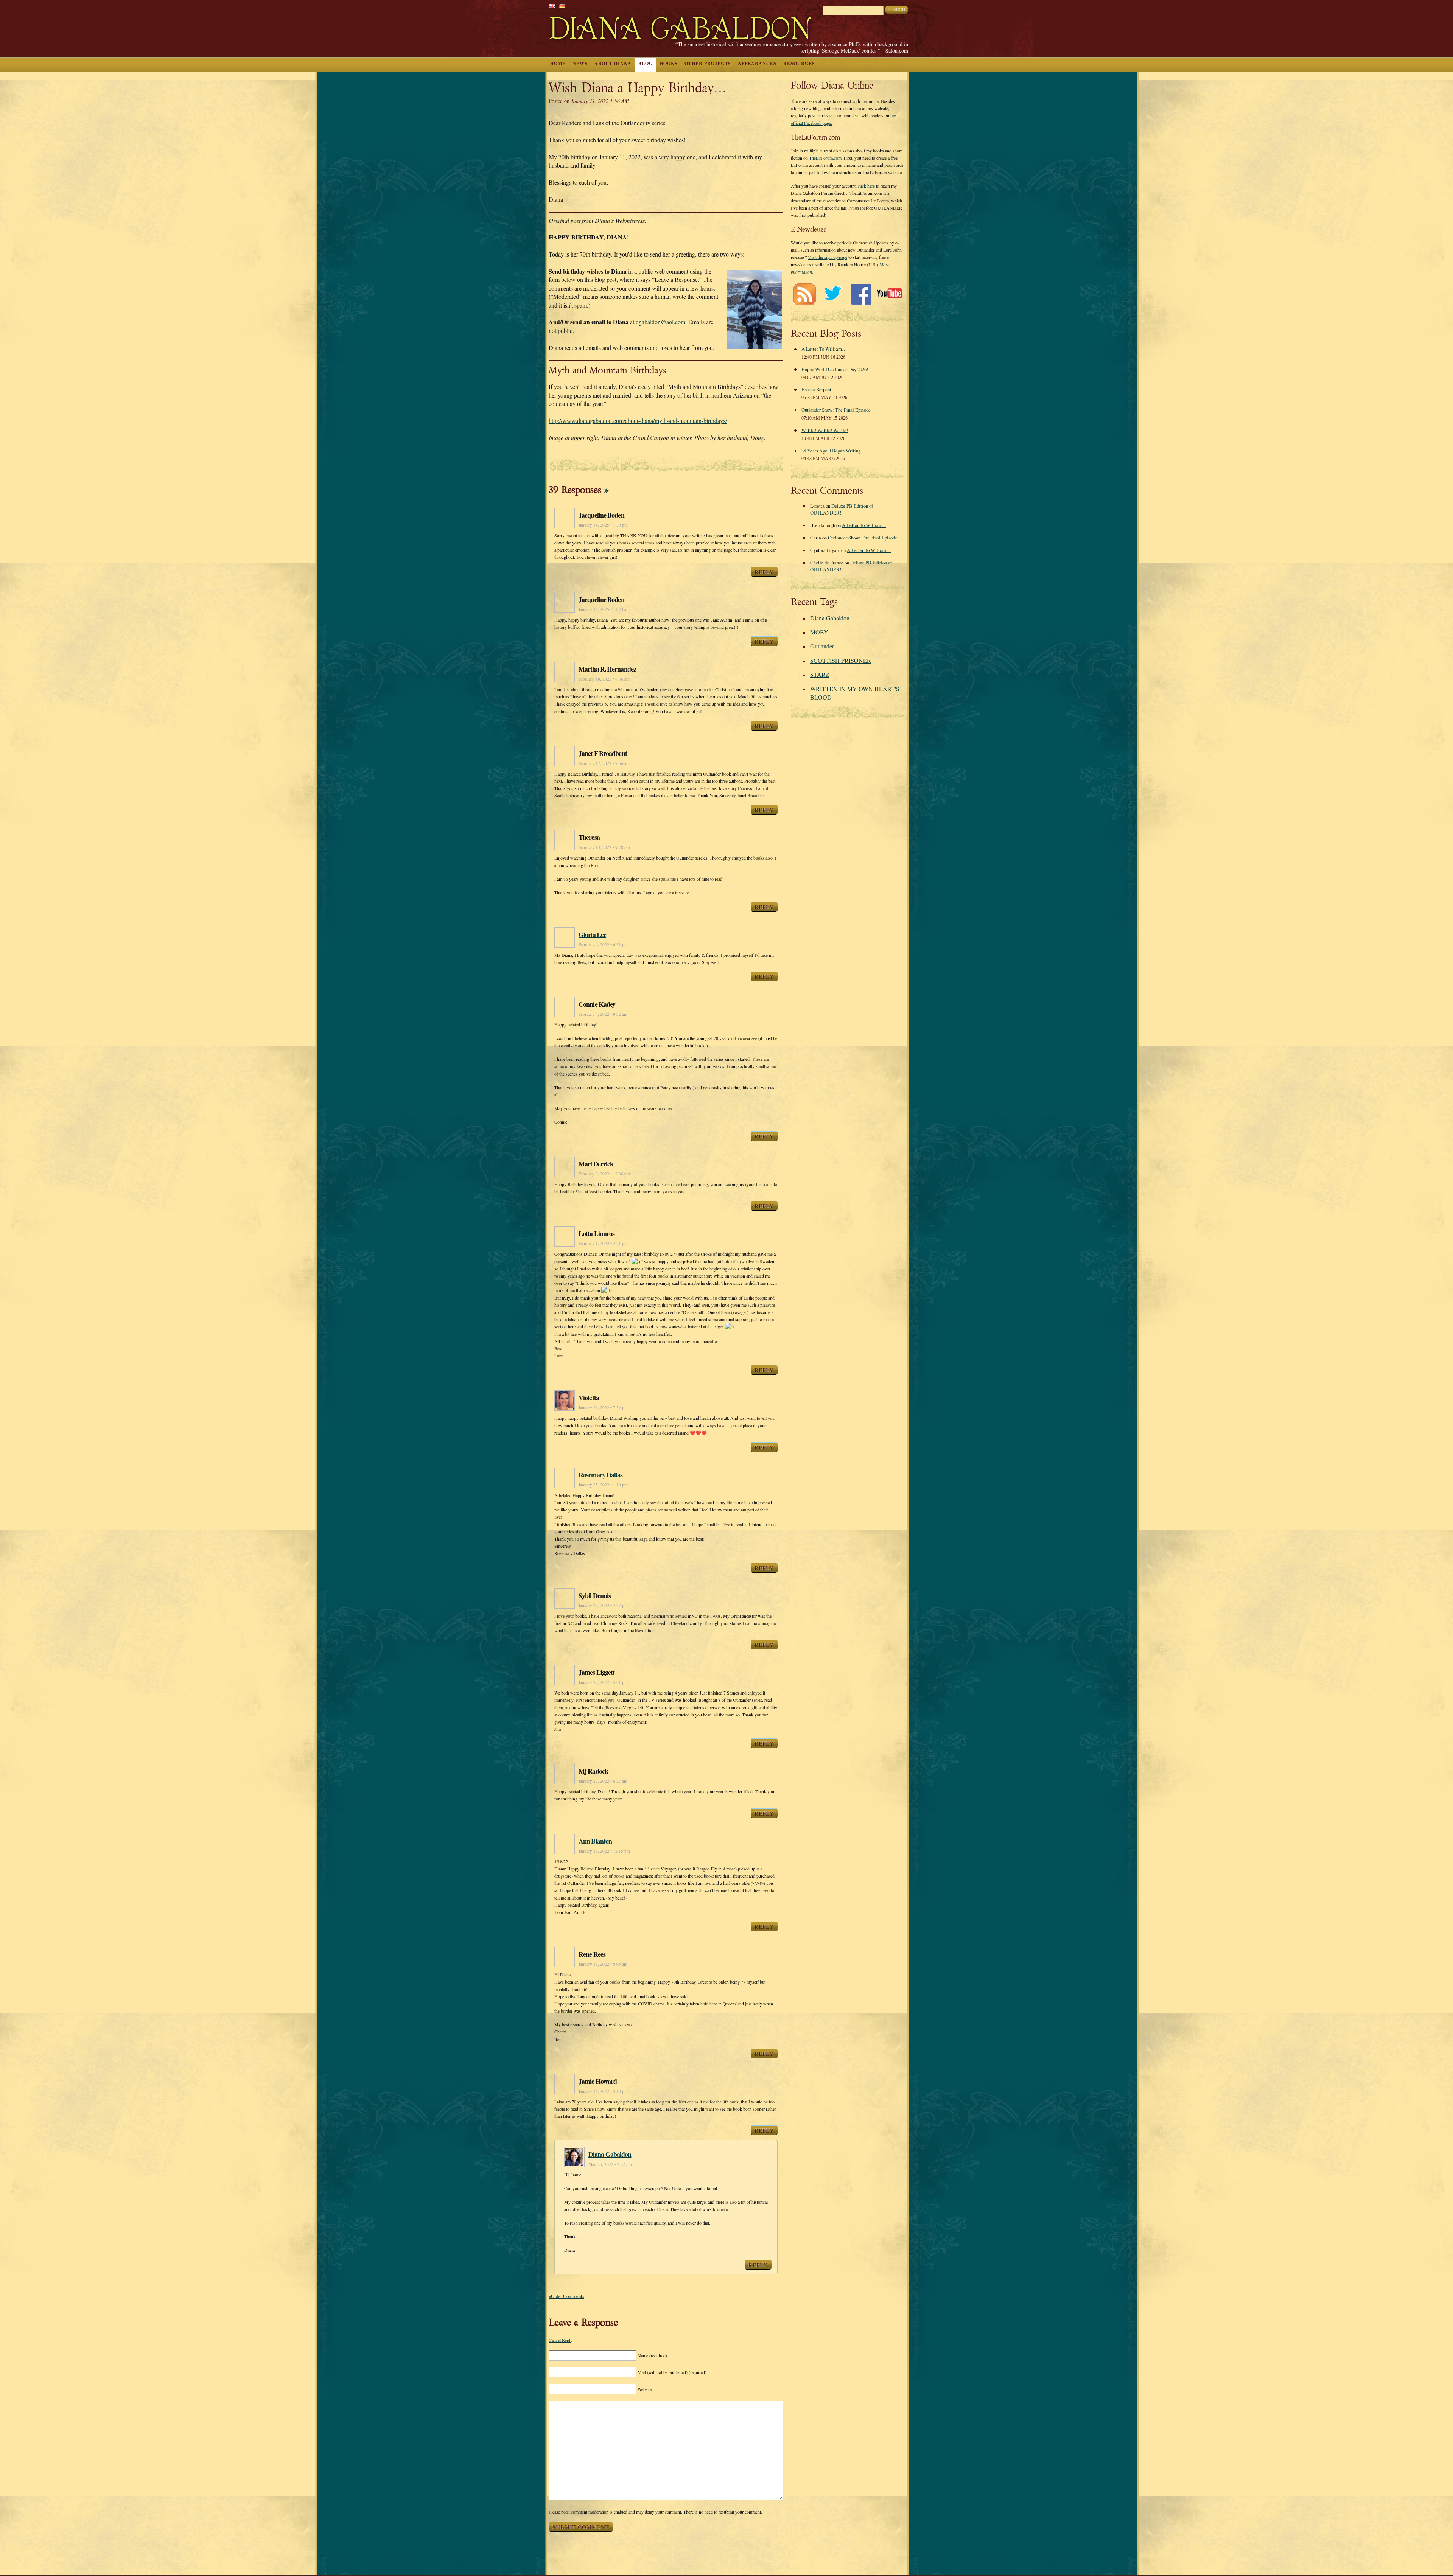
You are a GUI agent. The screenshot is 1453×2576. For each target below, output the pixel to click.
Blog (646, 63)
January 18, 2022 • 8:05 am (603, 1964)
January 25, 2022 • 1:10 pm (603, 1485)
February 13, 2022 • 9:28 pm (604, 847)
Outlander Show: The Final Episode (836, 410)
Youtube (889, 294)
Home (558, 63)
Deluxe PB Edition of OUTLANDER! (842, 509)
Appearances (757, 63)
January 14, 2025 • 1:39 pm (603, 525)
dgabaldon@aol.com (660, 322)
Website (645, 2389)
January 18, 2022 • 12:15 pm (604, 1851)
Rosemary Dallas (601, 1475)
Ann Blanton (595, 1841)
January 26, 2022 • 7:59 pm (603, 1408)
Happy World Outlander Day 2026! (835, 369)
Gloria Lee (592, 934)
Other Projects (708, 63)
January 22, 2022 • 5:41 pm (603, 1682)
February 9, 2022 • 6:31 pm (603, 944)
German (562, 6)
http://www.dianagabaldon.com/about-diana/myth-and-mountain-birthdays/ (638, 421)
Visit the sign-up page (828, 257)
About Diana (613, 63)
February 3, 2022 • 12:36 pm (604, 1174)
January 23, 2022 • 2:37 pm (603, 1605)
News (580, 63)
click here (866, 186)
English (552, 6)
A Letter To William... (864, 525)
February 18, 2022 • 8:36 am (604, 679)
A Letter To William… (824, 349)
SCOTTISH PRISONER (841, 660)
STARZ (820, 674)
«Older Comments (566, 2296)
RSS (804, 294)
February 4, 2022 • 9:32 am (603, 1014)
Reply (764, 572)
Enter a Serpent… (819, 389)
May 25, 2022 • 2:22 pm (610, 2164)
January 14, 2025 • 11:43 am (604, 609)
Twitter (833, 294)
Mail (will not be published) (672, 2372)
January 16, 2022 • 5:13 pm (603, 2091)
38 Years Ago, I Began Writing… (833, 451)
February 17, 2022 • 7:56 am (604, 763)
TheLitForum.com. (826, 158)
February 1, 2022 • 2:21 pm (603, 1243)
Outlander (822, 646)
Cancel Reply (561, 2340)
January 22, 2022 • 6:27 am (603, 1781)
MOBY (819, 632)
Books (669, 63)
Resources (799, 63)
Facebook (861, 294)
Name (652, 2355)
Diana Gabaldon (610, 2154)
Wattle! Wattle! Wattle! (825, 430)
